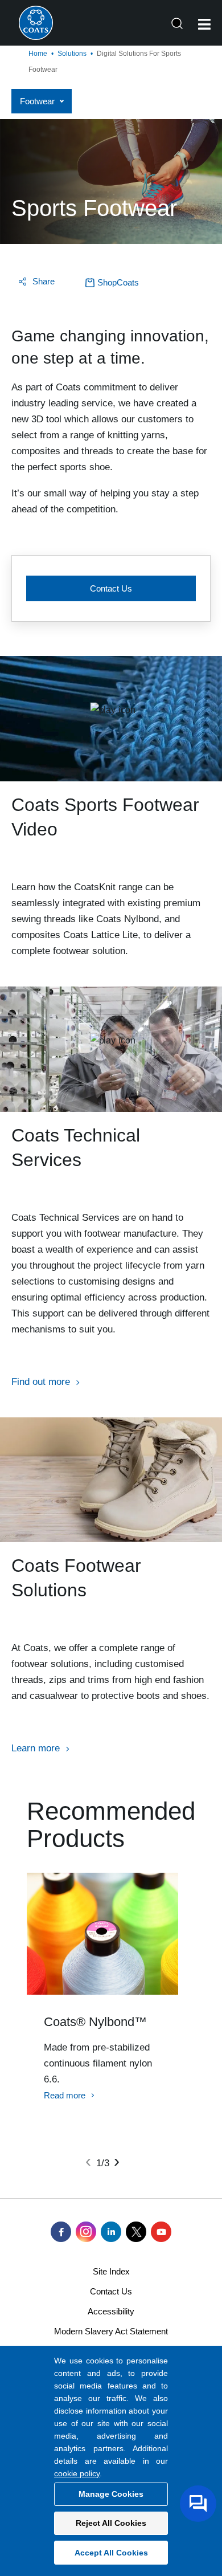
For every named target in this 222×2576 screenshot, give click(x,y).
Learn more (36, 1748)
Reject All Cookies (111, 2523)
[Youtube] (161, 2232)
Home (38, 54)
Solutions (72, 54)
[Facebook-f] (61, 2232)
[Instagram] (86, 2232)
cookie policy (77, 2473)
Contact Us (111, 588)
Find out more (41, 1382)
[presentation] (88, 2161)
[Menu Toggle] (204, 24)
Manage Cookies (111, 2494)
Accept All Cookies (111, 2553)
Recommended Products (111, 1825)
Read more (65, 2095)
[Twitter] (136, 2232)
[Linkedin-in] (111, 2232)
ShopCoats (118, 282)
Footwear (37, 101)
